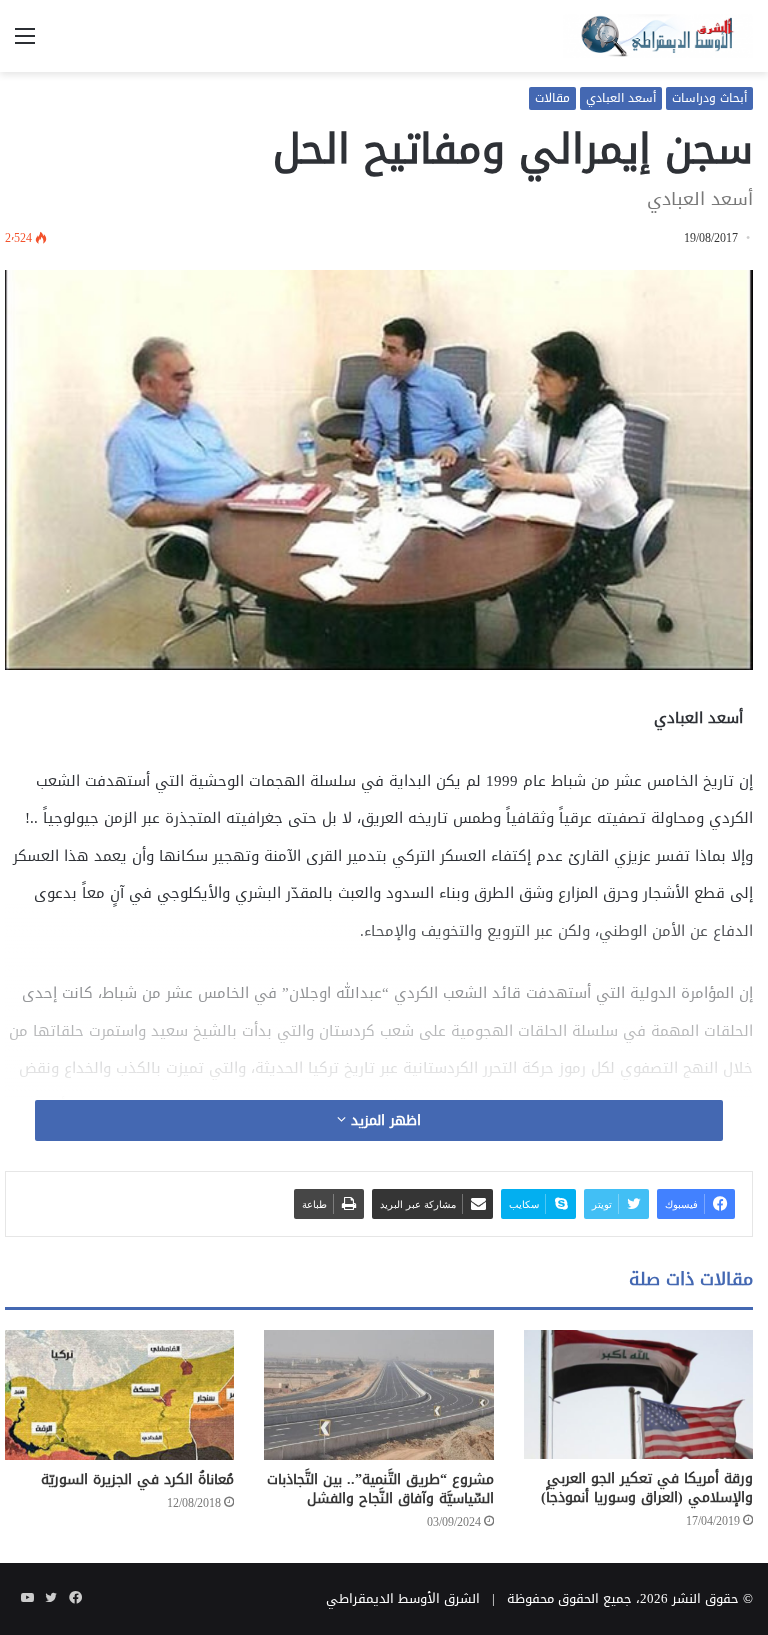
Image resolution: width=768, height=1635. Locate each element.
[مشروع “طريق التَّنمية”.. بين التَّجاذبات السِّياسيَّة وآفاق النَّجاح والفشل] (378, 1394)
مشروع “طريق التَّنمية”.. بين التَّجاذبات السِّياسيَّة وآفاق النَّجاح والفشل (380, 1489)
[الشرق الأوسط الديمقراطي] (658, 36)
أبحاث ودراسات (709, 98)
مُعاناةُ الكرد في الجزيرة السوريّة (137, 1479)
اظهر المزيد (383, 1120)
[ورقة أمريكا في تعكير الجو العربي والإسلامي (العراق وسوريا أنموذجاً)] (638, 1394)
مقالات (552, 98)
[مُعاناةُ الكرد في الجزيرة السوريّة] (119, 1394)
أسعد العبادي (621, 98)
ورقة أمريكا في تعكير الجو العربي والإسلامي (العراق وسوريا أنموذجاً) (647, 1488)
